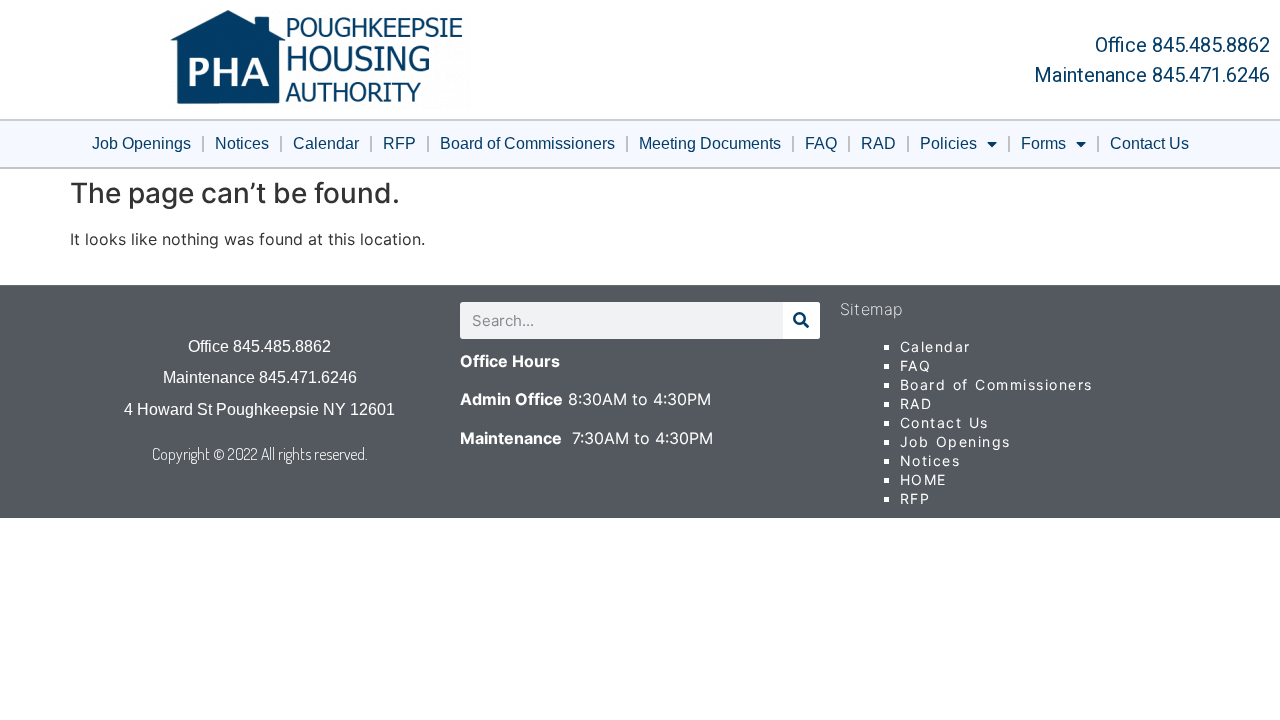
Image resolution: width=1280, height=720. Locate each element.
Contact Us (1149, 143)
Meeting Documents (710, 143)
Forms (1043, 143)
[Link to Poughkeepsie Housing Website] (320, 59)
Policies (948, 143)
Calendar (326, 143)
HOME (923, 479)
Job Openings (141, 143)
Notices (242, 143)
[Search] (801, 320)
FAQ (821, 143)
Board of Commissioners (527, 143)
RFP (399, 143)
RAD (878, 143)
